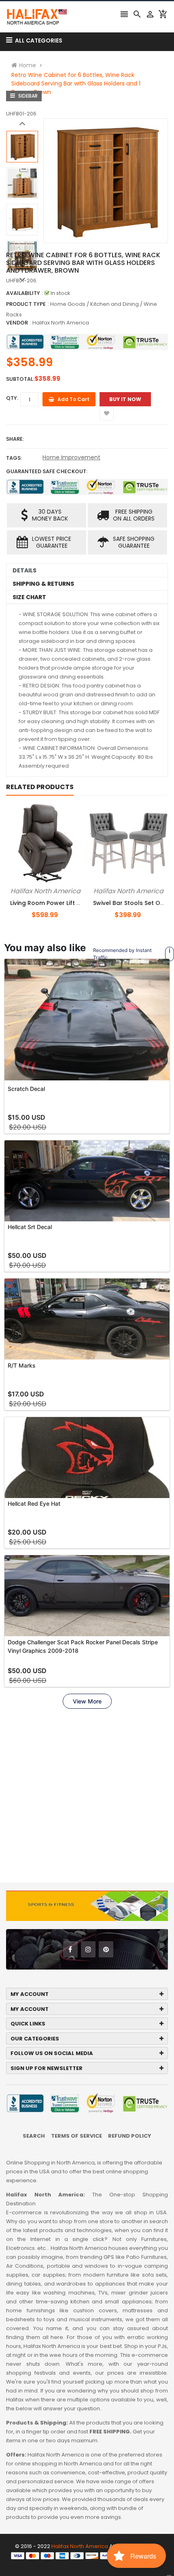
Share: (15, 439)
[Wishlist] (107, 413)
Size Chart (29, 597)
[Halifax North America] (87, 2555)
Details (24, 570)
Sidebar (27, 96)
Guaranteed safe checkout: (47, 471)
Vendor (17, 323)
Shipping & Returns (43, 584)
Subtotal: (20, 379)
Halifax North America (61, 323)
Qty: (12, 398)
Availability (23, 293)
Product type (26, 304)
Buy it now (125, 399)
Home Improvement (71, 457)
